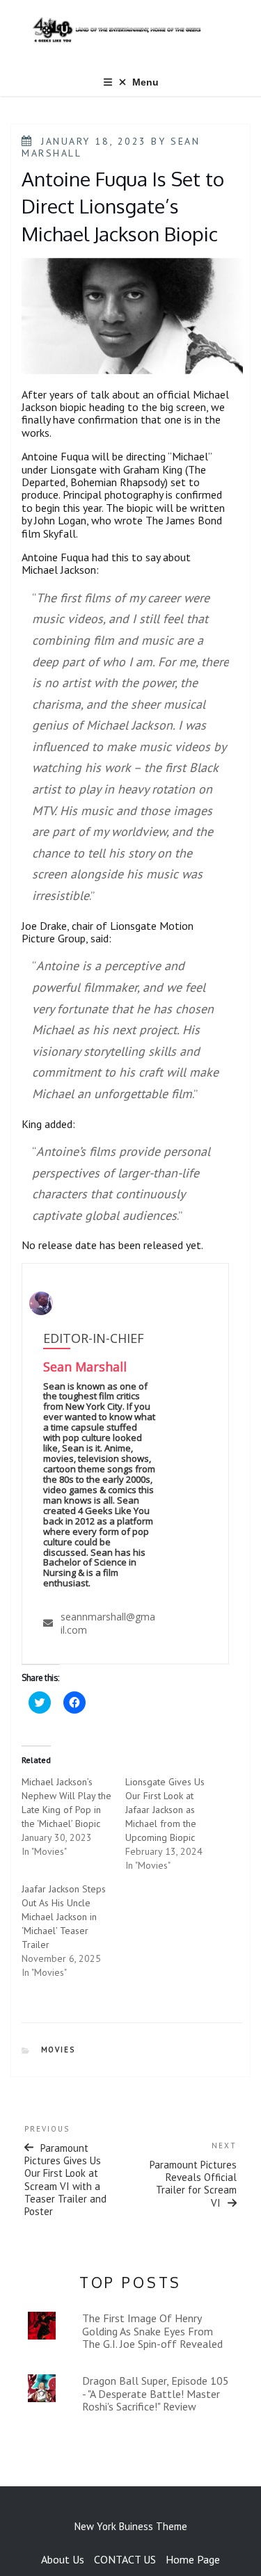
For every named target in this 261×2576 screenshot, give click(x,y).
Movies (58, 2050)
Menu (145, 82)
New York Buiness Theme (131, 2526)
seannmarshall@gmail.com (108, 1623)
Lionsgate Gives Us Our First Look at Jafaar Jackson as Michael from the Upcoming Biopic (165, 1810)
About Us (63, 2559)
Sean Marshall (85, 1367)
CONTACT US (125, 2559)
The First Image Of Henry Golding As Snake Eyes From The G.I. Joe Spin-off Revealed (152, 2331)
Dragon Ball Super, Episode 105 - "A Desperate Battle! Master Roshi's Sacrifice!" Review (156, 2393)
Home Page (193, 2559)
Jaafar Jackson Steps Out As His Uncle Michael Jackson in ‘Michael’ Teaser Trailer (64, 1917)
